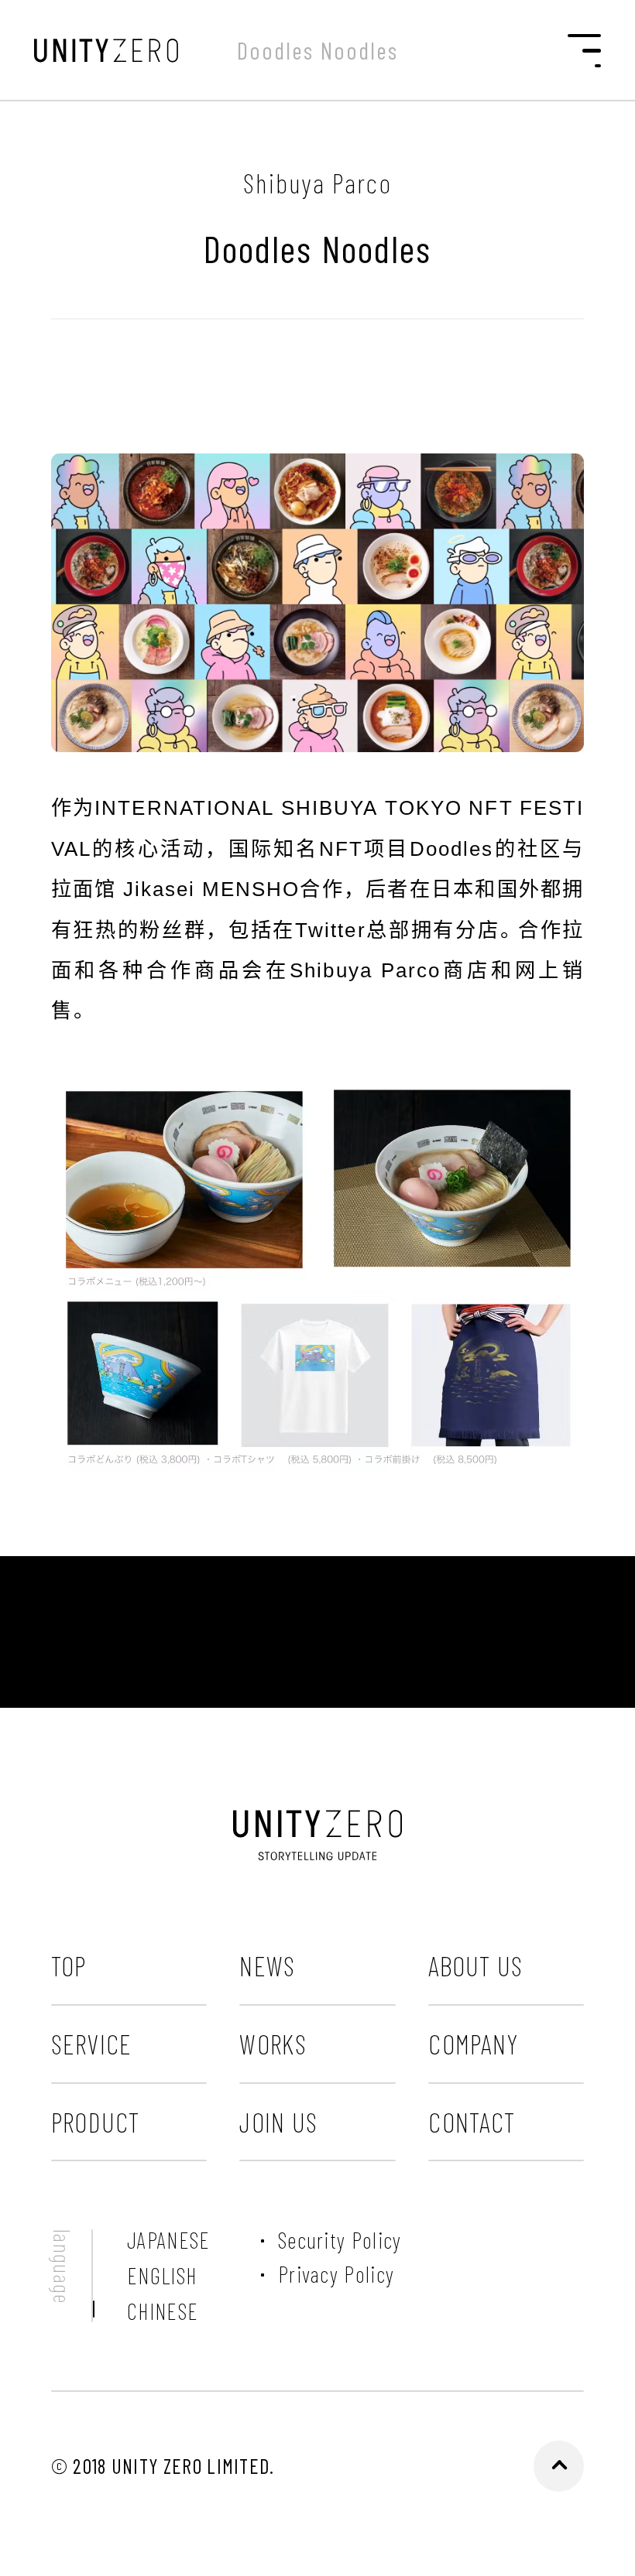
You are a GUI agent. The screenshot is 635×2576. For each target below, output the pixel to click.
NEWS (267, 1965)
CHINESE (163, 2311)
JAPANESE (168, 2240)
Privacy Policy (336, 2274)
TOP (69, 1965)
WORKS (273, 2044)
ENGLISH (162, 2276)
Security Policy (340, 2240)
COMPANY (473, 2044)
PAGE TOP (559, 2466)
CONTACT (472, 2122)
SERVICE (92, 2044)
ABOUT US (476, 1965)
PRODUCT (96, 2122)
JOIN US (278, 2122)
